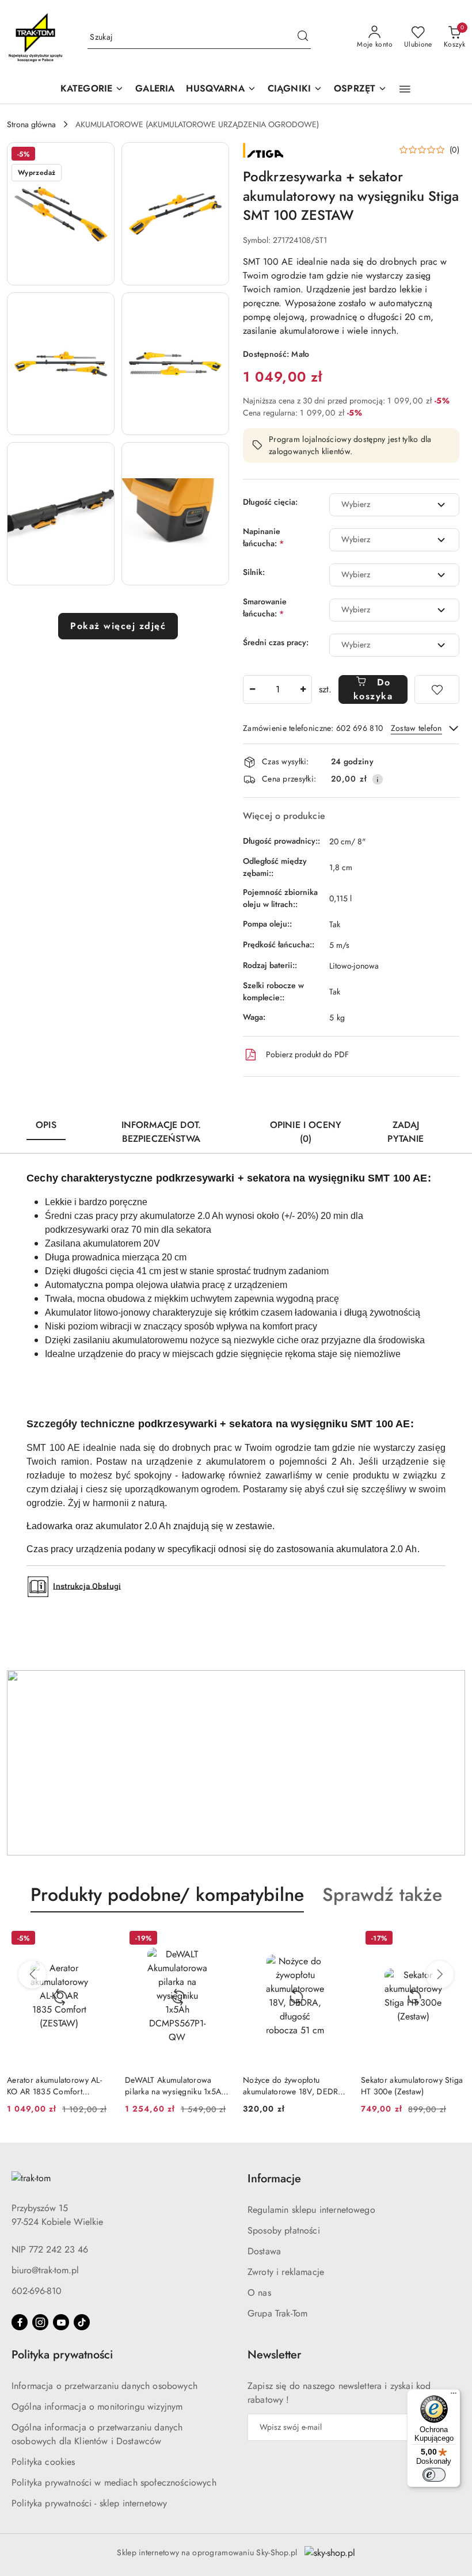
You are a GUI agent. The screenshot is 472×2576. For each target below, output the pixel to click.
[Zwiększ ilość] (303, 689)
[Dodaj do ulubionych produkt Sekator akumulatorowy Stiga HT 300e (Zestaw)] (452, 1939)
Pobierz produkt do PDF (307, 1054)
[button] (221, 89)
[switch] (434, 2475)
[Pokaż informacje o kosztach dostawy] (378, 779)
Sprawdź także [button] (382, 1895)
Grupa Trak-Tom (277, 2313)
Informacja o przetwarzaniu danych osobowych (104, 2386)
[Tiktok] (82, 2322)
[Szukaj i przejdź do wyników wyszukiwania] (303, 37)
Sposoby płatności (284, 2230)
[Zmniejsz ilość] (252, 689)
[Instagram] (40, 2322)
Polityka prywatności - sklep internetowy (89, 2503)
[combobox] (394, 505)
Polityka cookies (43, 2462)
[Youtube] (61, 2322)
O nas (259, 2293)
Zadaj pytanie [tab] (406, 1132)
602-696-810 (37, 2291)
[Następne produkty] (440, 1975)
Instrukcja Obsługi (87, 1586)
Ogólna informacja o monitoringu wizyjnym (97, 2407)
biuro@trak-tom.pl (45, 2270)
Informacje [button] (274, 2179)
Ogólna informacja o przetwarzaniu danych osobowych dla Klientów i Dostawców (97, 2434)
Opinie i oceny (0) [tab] (306, 1132)
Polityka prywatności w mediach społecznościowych (114, 2482)
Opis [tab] (46, 1125)
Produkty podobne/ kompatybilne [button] (167, 1895)
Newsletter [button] (274, 2355)
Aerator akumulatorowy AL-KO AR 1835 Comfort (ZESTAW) (54, 2086)
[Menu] (454, 2396)
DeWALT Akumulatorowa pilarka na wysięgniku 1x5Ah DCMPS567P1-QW (175, 2086)
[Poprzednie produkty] (32, 1975)
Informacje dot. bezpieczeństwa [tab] (161, 1132)
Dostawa (264, 2251)
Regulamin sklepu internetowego (311, 2210)
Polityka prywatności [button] (62, 2355)
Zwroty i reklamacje (286, 2272)
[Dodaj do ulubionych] (437, 689)
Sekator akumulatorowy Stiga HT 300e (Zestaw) (412, 2086)
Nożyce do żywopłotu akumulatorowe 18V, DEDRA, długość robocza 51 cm (294, 2086)
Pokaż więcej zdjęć (118, 626)
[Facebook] (20, 2322)
